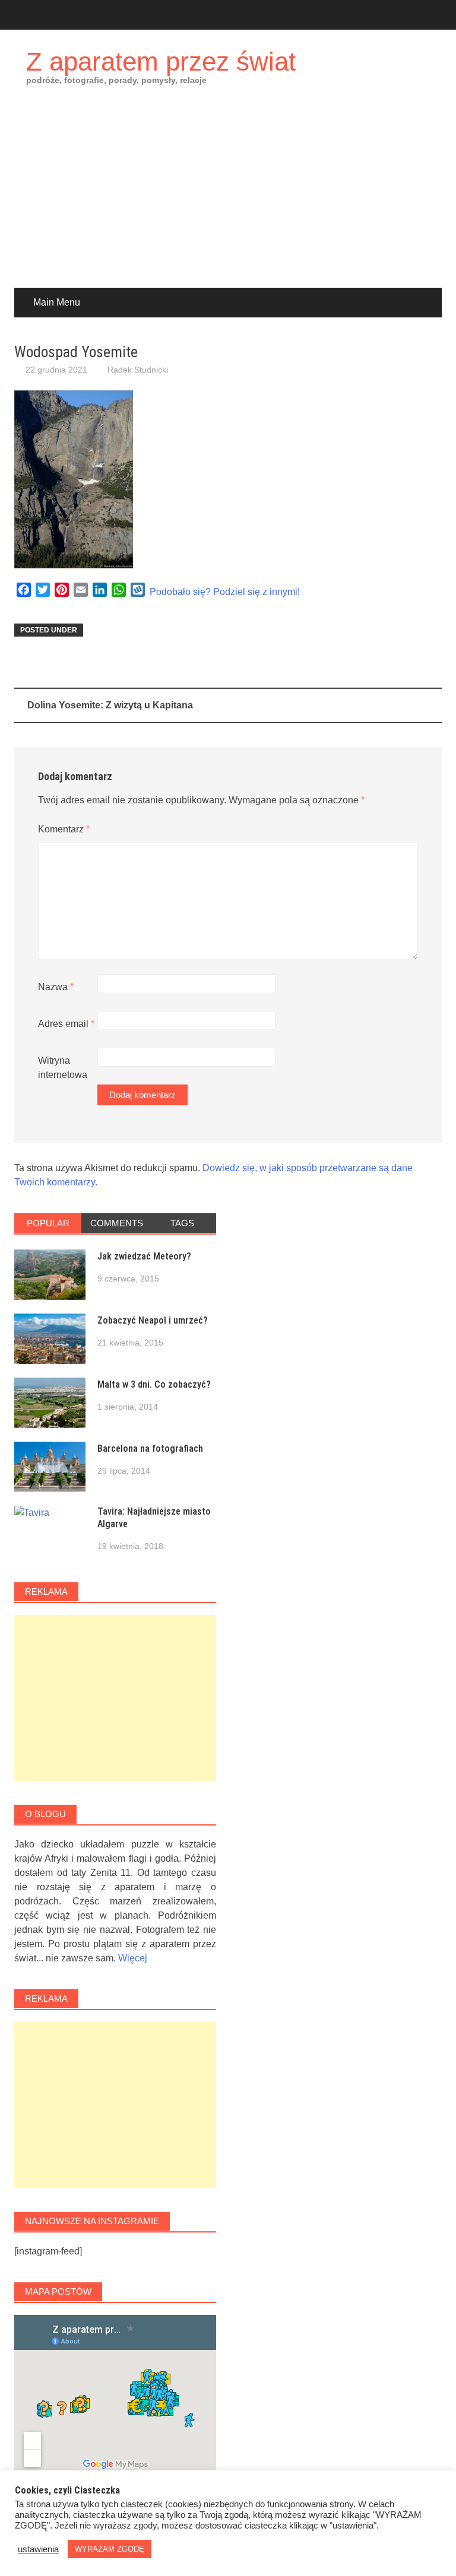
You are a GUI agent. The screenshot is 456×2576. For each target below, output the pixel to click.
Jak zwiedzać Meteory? (144, 1256)
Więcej (133, 1958)
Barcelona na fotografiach (150, 1448)
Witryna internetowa (63, 1068)
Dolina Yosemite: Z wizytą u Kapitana (110, 705)
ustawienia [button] (38, 2549)
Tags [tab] (182, 1223)
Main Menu (57, 302)
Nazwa (56, 987)
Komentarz (64, 829)
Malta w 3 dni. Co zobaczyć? (154, 1384)
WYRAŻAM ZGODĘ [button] (110, 2549)
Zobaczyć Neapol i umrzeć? (153, 1320)
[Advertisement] (228, 199)
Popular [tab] (48, 1223)
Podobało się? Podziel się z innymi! (225, 592)
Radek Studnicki (138, 370)
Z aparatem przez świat (161, 61)
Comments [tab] (117, 1223)
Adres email (66, 1024)
